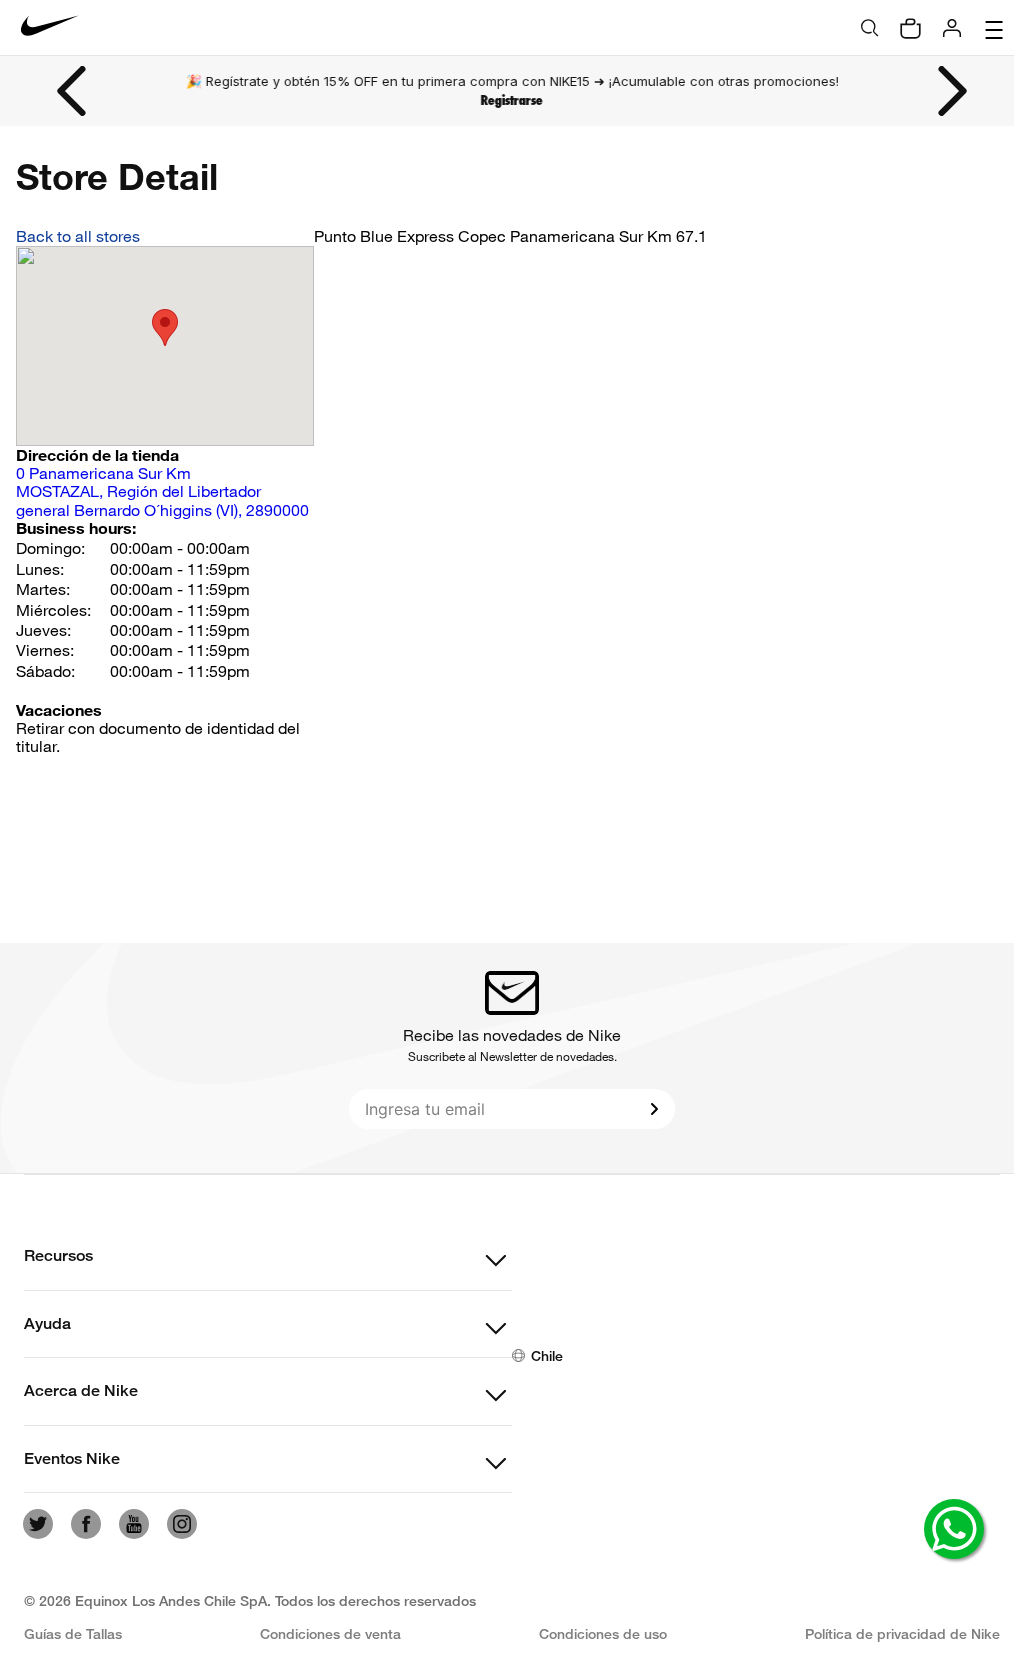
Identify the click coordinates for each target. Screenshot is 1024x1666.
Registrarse (512, 100)
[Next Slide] (951, 91)
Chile (547, 1355)
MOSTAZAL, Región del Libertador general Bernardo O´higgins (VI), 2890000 (162, 491)
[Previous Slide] (73, 91)
